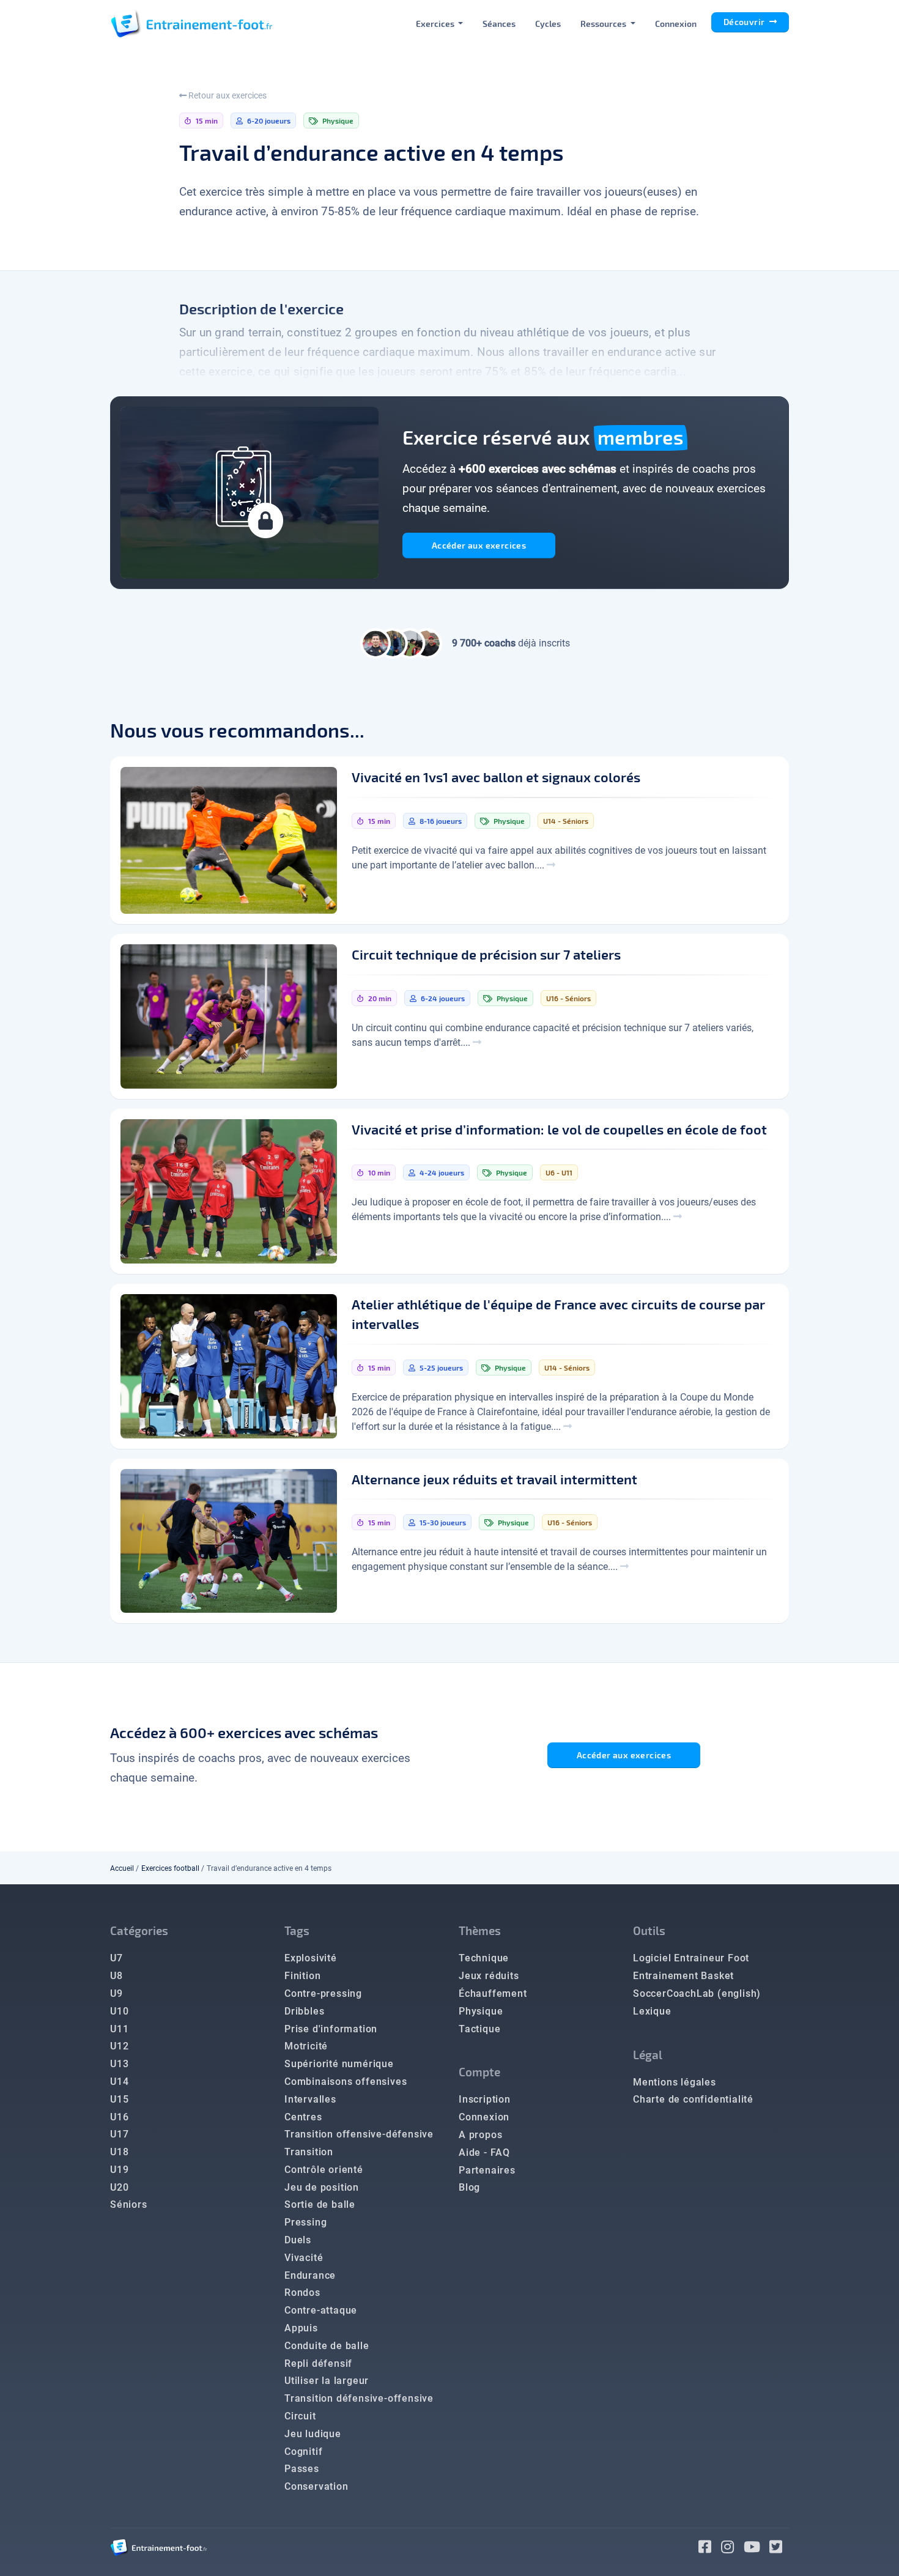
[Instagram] (732, 2549)
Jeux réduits (489, 1976)
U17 (119, 2134)
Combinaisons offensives (346, 2082)
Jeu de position (322, 2187)
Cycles (548, 24)
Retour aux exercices (227, 95)
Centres (303, 2117)
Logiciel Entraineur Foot (691, 1958)
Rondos (302, 2293)
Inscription (485, 2099)
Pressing (305, 2222)
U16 (119, 2117)
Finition (302, 1976)
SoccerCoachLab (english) (697, 1993)
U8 (117, 1976)
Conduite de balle (327, 2346)
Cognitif (303, 2452)
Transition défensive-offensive (359, 2398)
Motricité (306, 2046)
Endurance (310, 2275)
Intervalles (310, 2099)
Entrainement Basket (683, 1976)
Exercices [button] (436, 24)
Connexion (676, 24)
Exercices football (170, 1868)
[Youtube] (757, 2549)
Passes (302, 2469)
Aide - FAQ (484, 2152)
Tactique (479, 2029)
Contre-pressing (323, 1993)
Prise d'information (331, 2029)
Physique (481, 2011)
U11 (119, 2029)
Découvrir (745, 22)
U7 (117, 1958)
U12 (119, 2046)
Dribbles (304, 2011)
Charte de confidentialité (693, 2099)
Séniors (129, 2204)
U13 (119, 2064)
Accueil (122, 1868)
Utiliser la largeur (327, 2381)
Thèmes (480, 1930)
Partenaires (487, 2170)
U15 (119, 2099)
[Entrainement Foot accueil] (191, 23)
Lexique (652, 2011)
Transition (309, 2152)
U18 (119, 2152)
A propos (480, 2135)
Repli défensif (318, 2363)
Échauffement (493, 1993)
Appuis (301, 2328)
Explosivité (311, 1958)
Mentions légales (675, 2082)
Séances (499, 24)
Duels (298, 2240)
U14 (119, 2082)
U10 (119, 2011)
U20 (119, 2187)
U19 (119, 2170)
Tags (297, 1930)
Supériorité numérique (339, 2064)
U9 (117, 1993)
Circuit (300, 2416)
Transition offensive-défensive (359, 2134)
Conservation (316, 2486)
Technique (484, 1958)
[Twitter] (779, 2549)
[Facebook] (710, 2549)
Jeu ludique (313, 2434)
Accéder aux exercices (479, 545)
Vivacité (304, 2258)
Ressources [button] (604, 24)
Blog (469, 2187)
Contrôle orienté (324, 2170)
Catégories (139, 1930)
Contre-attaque (321, 2310)
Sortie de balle (320, 2204)
